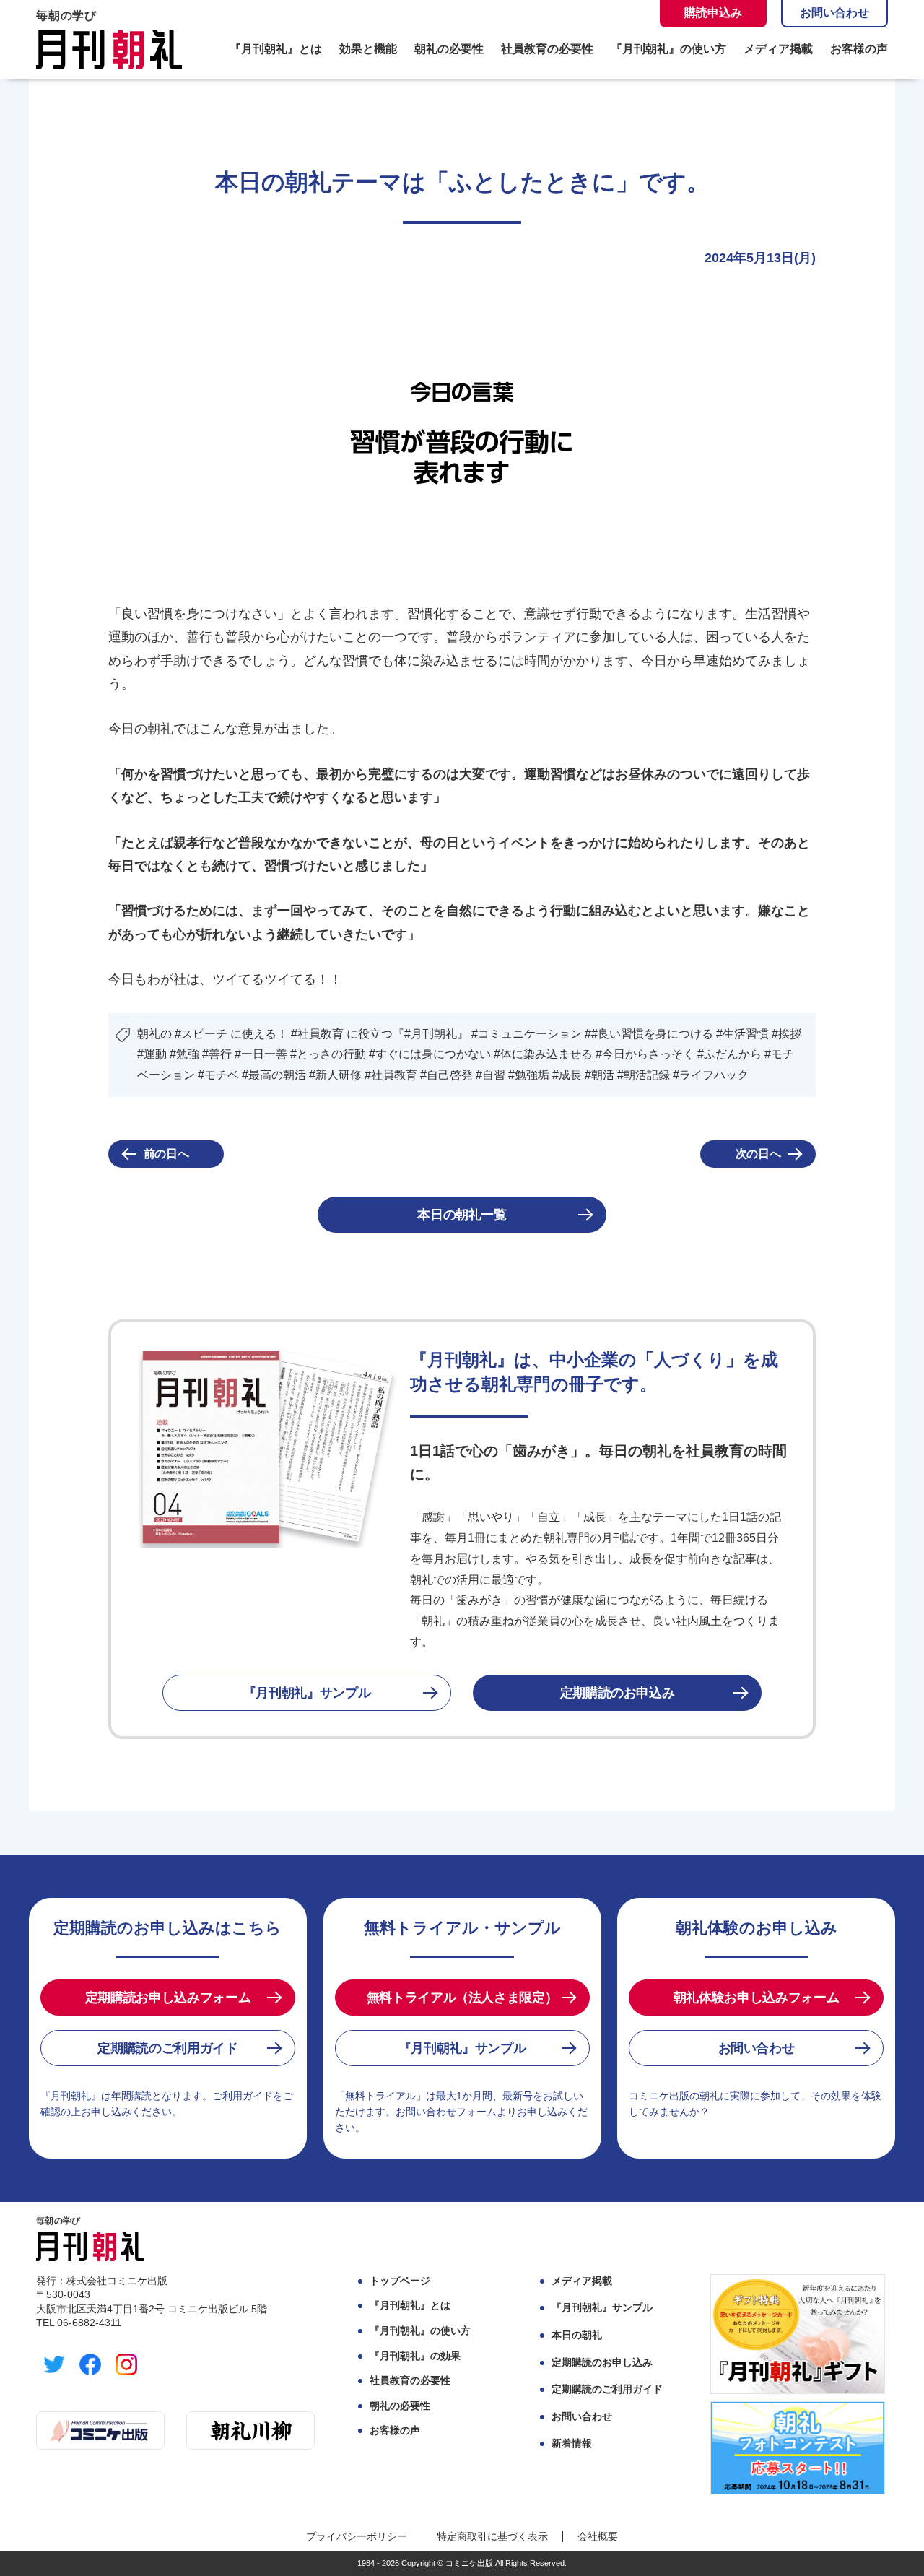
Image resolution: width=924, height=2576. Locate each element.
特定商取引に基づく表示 (492, 2536)
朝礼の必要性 (449, 49)
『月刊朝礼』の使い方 (668, 49)
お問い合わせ (834, 13)
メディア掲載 (778, 49)
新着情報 (572, 2443)
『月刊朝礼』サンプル (307, 1693)
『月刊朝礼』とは (276, 49)
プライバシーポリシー (357, 2536)
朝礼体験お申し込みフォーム (756, 1998)
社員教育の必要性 (547, 49)
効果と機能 (368, 49)
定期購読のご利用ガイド (167, 2048)
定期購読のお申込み (618, 1693)
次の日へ (758, 1154)
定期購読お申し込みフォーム (168, 1998)
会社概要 (598, 2536)
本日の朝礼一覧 (462, 1215)
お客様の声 (859, 49)
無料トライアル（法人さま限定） (462, 1998)
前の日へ (166, 1154)
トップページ (400, 2281)
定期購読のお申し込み (602, 2362)
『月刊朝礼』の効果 (415, 2356)
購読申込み (713, 13)
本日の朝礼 (577, 2335)
